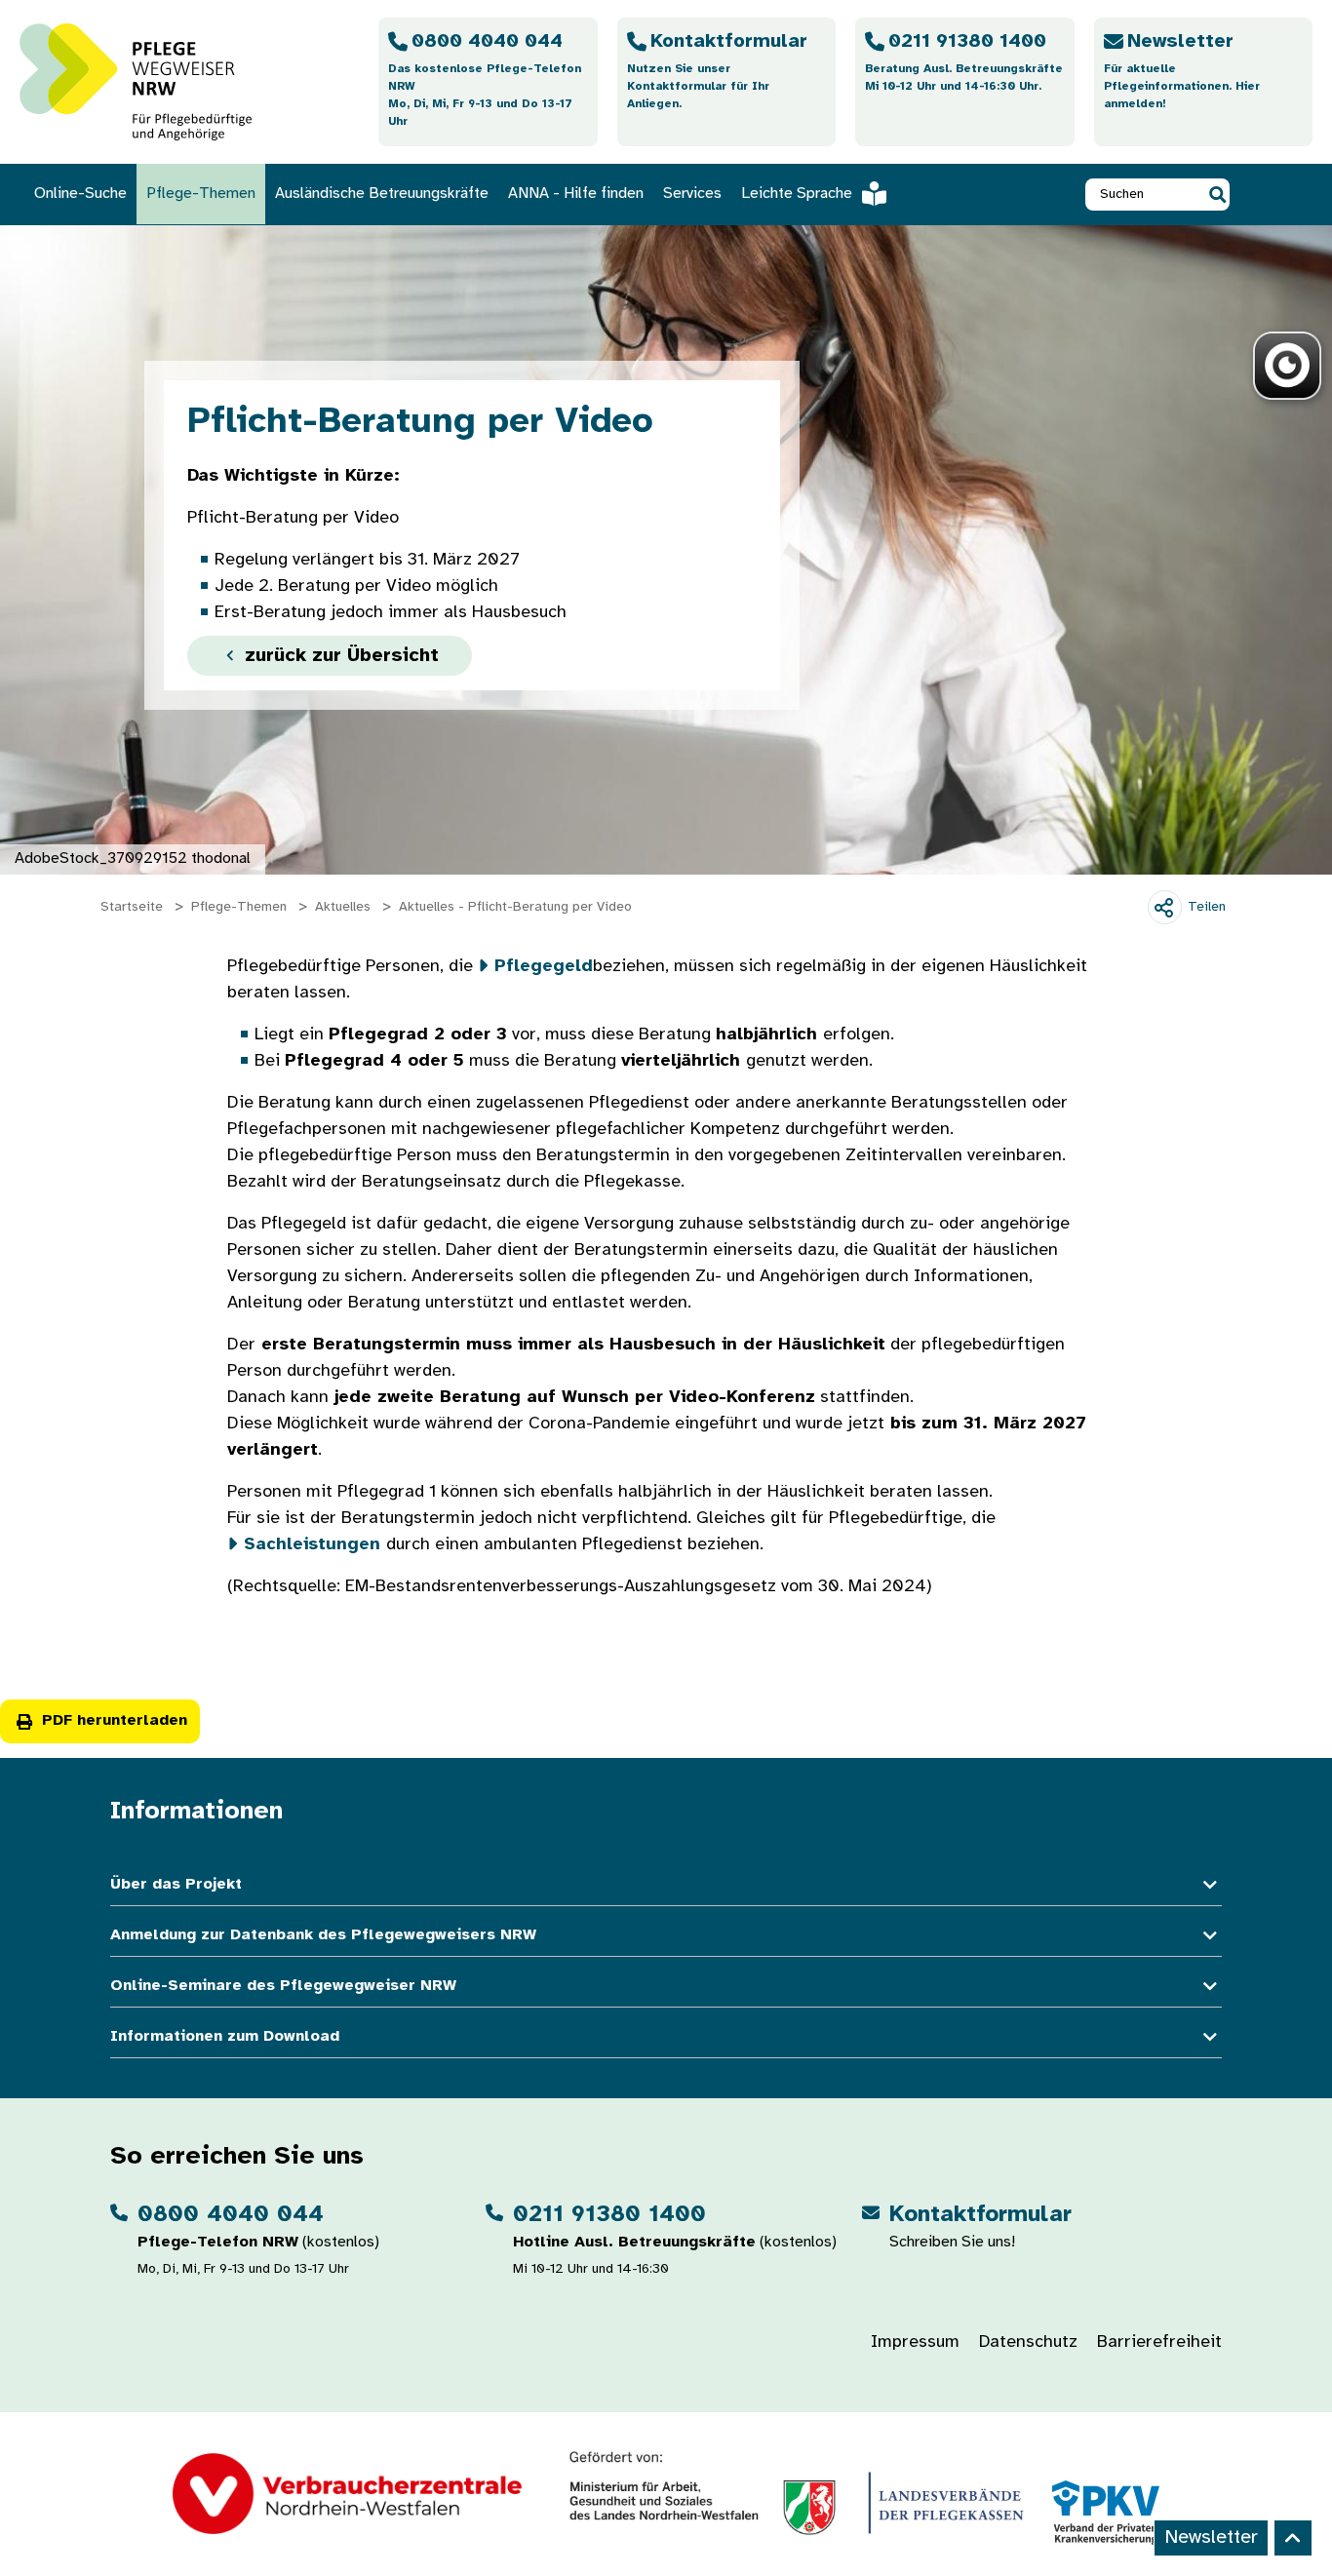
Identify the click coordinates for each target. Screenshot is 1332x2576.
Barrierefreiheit (1159, 2342)
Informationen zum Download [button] (225, 2036)
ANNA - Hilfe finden (576, 194)
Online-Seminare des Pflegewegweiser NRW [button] (283, 1986)
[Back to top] (1293, 2538)
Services (692, 194)
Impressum (915, 2342)
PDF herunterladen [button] (115, 1720)
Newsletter (1211, 2537)
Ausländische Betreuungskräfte (382, 194)
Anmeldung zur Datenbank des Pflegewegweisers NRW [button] (323, 1935)
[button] (1217, 195)
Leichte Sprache (797, 194)
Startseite (132, 907)
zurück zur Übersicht (339, 656)
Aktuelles (343, 907)
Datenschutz (1028, 2342)
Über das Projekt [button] (176, 1884)
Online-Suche (80, 194)
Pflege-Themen (201, 194)
